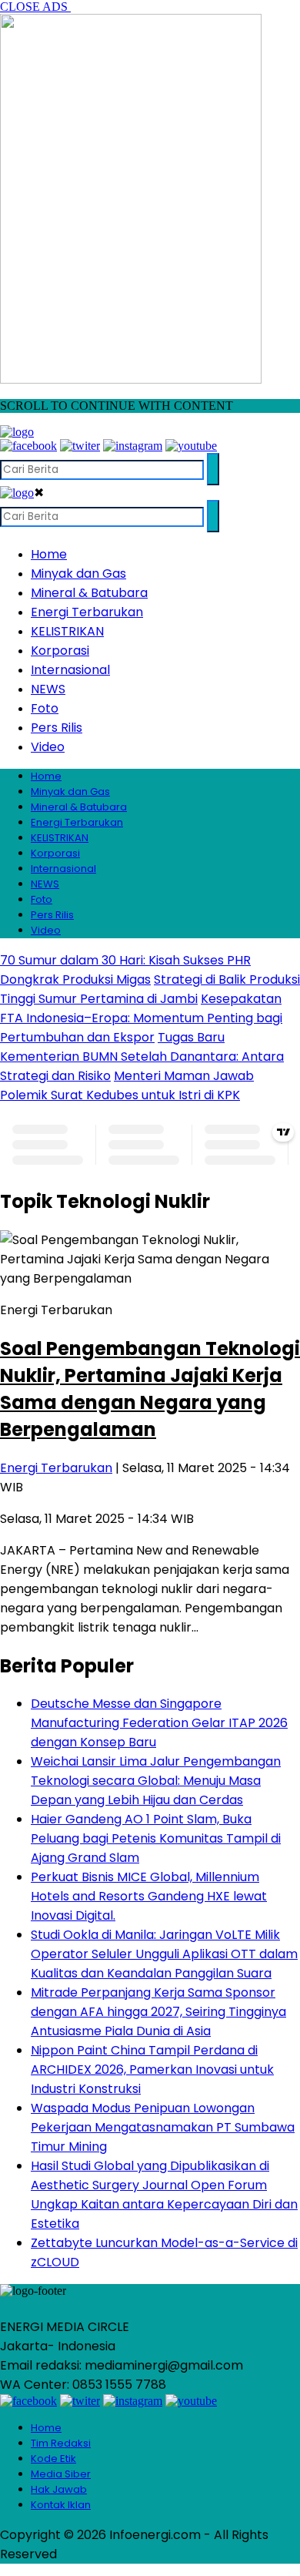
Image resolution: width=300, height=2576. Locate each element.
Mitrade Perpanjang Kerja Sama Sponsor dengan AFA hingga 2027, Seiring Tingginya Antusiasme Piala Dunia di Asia (158, 2012)
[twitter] (80, 446)
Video (48, 747)
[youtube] (191, 446)
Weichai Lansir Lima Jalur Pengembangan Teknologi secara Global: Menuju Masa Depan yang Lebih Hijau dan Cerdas (156, 1781)
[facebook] (28, 446)
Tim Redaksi (61, 2443)
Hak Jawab (59, 2489)
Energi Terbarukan (87, 612)
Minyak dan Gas (78, 574)
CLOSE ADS (35, 7)
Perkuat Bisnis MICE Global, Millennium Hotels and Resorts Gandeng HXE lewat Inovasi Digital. (149, 1896)
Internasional (70, 670)
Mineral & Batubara (89, 593)
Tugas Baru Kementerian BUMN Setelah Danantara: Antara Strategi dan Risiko (142, 1057)
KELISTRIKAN (67, 631)
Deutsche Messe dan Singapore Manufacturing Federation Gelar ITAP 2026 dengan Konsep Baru (159, 1723)
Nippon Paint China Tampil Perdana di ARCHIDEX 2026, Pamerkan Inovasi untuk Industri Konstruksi (152, 2070)
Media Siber (61, 2474)
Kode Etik (53, 2459)
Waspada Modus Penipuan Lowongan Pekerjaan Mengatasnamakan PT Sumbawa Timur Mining (163, 2127)
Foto (45, 708)
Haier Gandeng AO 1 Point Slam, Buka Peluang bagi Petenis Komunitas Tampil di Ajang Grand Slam (156, 1838)
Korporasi (60, 651)
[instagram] (133, 446)
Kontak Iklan (61, 2505)
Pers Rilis (57, 728)
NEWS (48, 689)
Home (49, 554)
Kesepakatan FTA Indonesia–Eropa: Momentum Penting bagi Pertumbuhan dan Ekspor (141, 1018)
